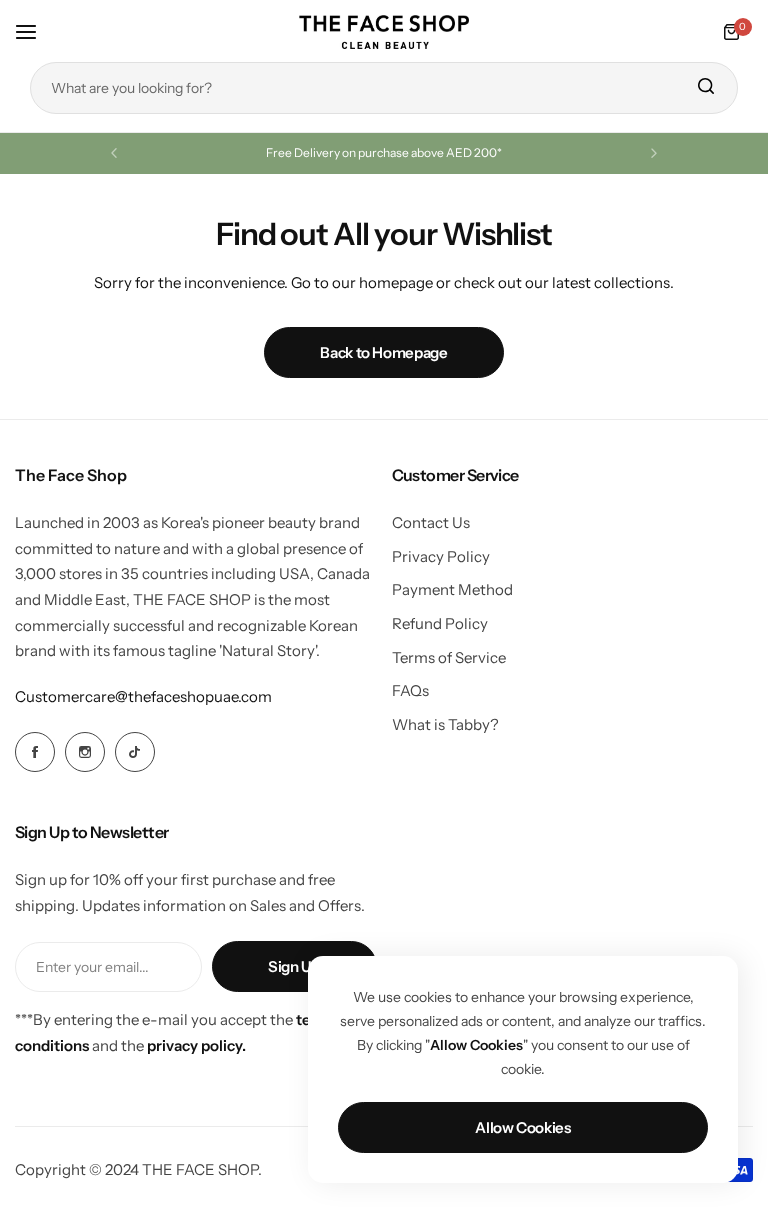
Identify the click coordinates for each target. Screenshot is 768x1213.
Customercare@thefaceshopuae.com (143, 696)
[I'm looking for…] (705, 88)
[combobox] (384, 88)
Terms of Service (449, 657)
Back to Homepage (383, 352)
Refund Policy (440, 623)
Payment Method (452, 589)
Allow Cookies (522, 1127)
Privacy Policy (441, 556)
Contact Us (431, 522)
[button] (114, 153)
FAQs (410, 690)
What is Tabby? (445, 724)
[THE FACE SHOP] (384, 31)
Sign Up (294, 966)
